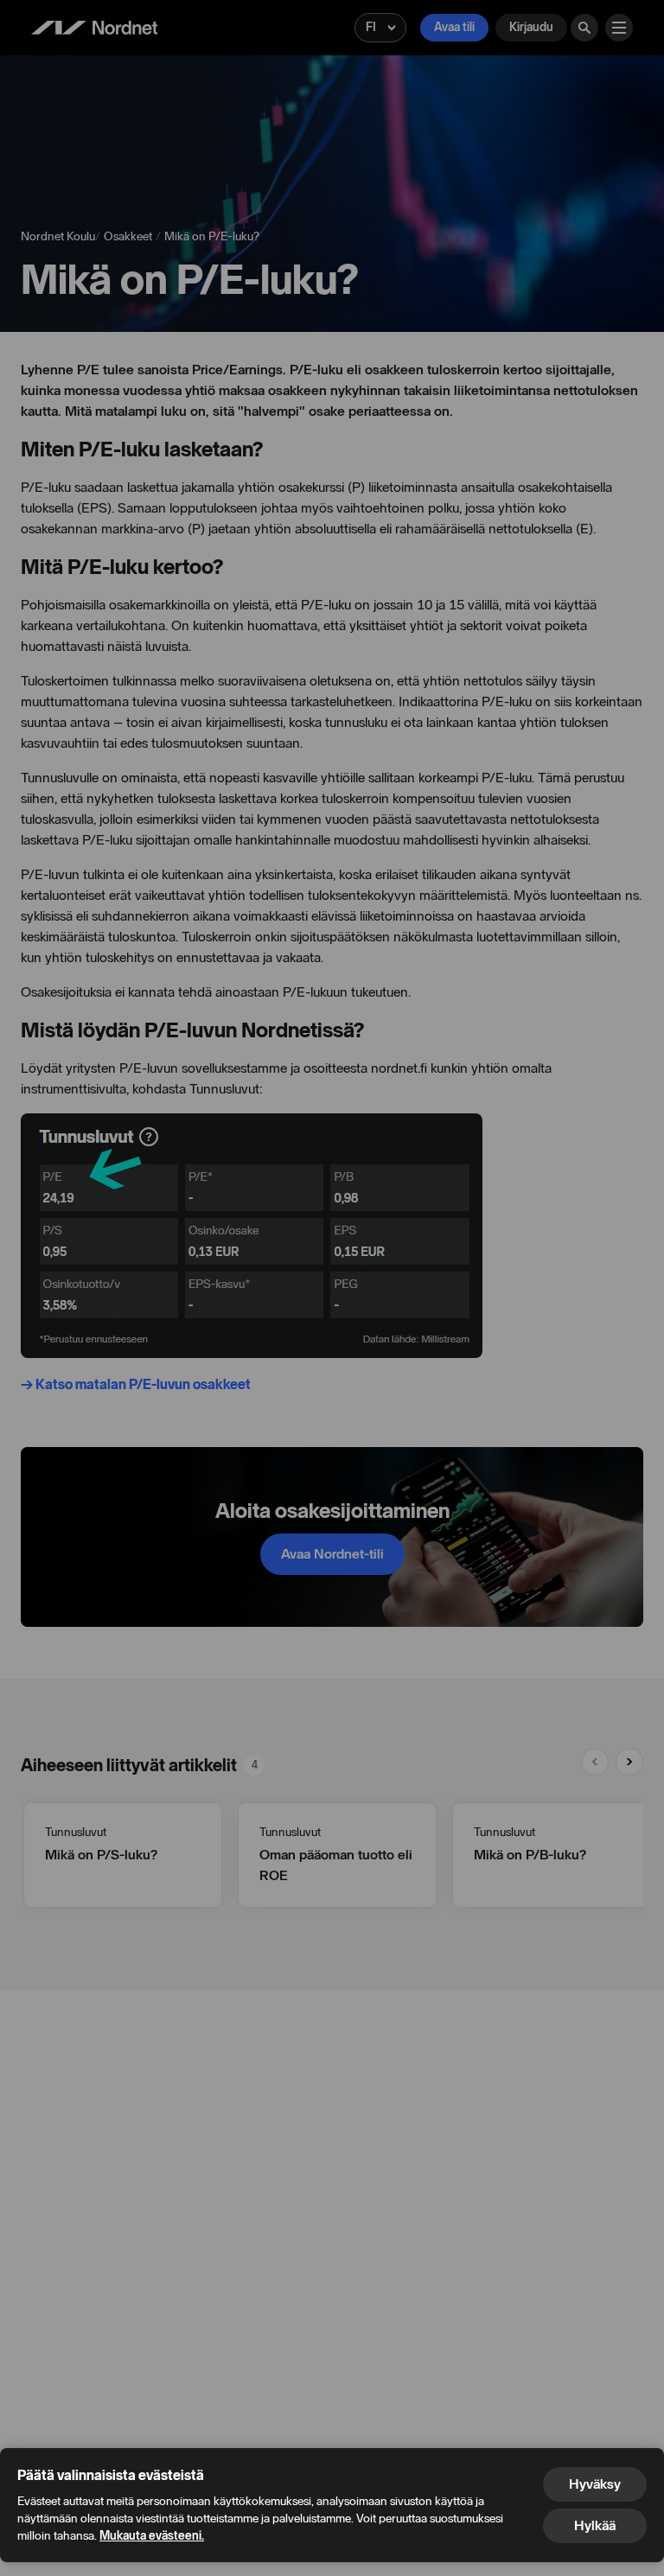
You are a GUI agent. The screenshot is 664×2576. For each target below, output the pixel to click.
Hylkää (595, 2525)
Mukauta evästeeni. (152, 2536)
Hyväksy (595, 2484)
